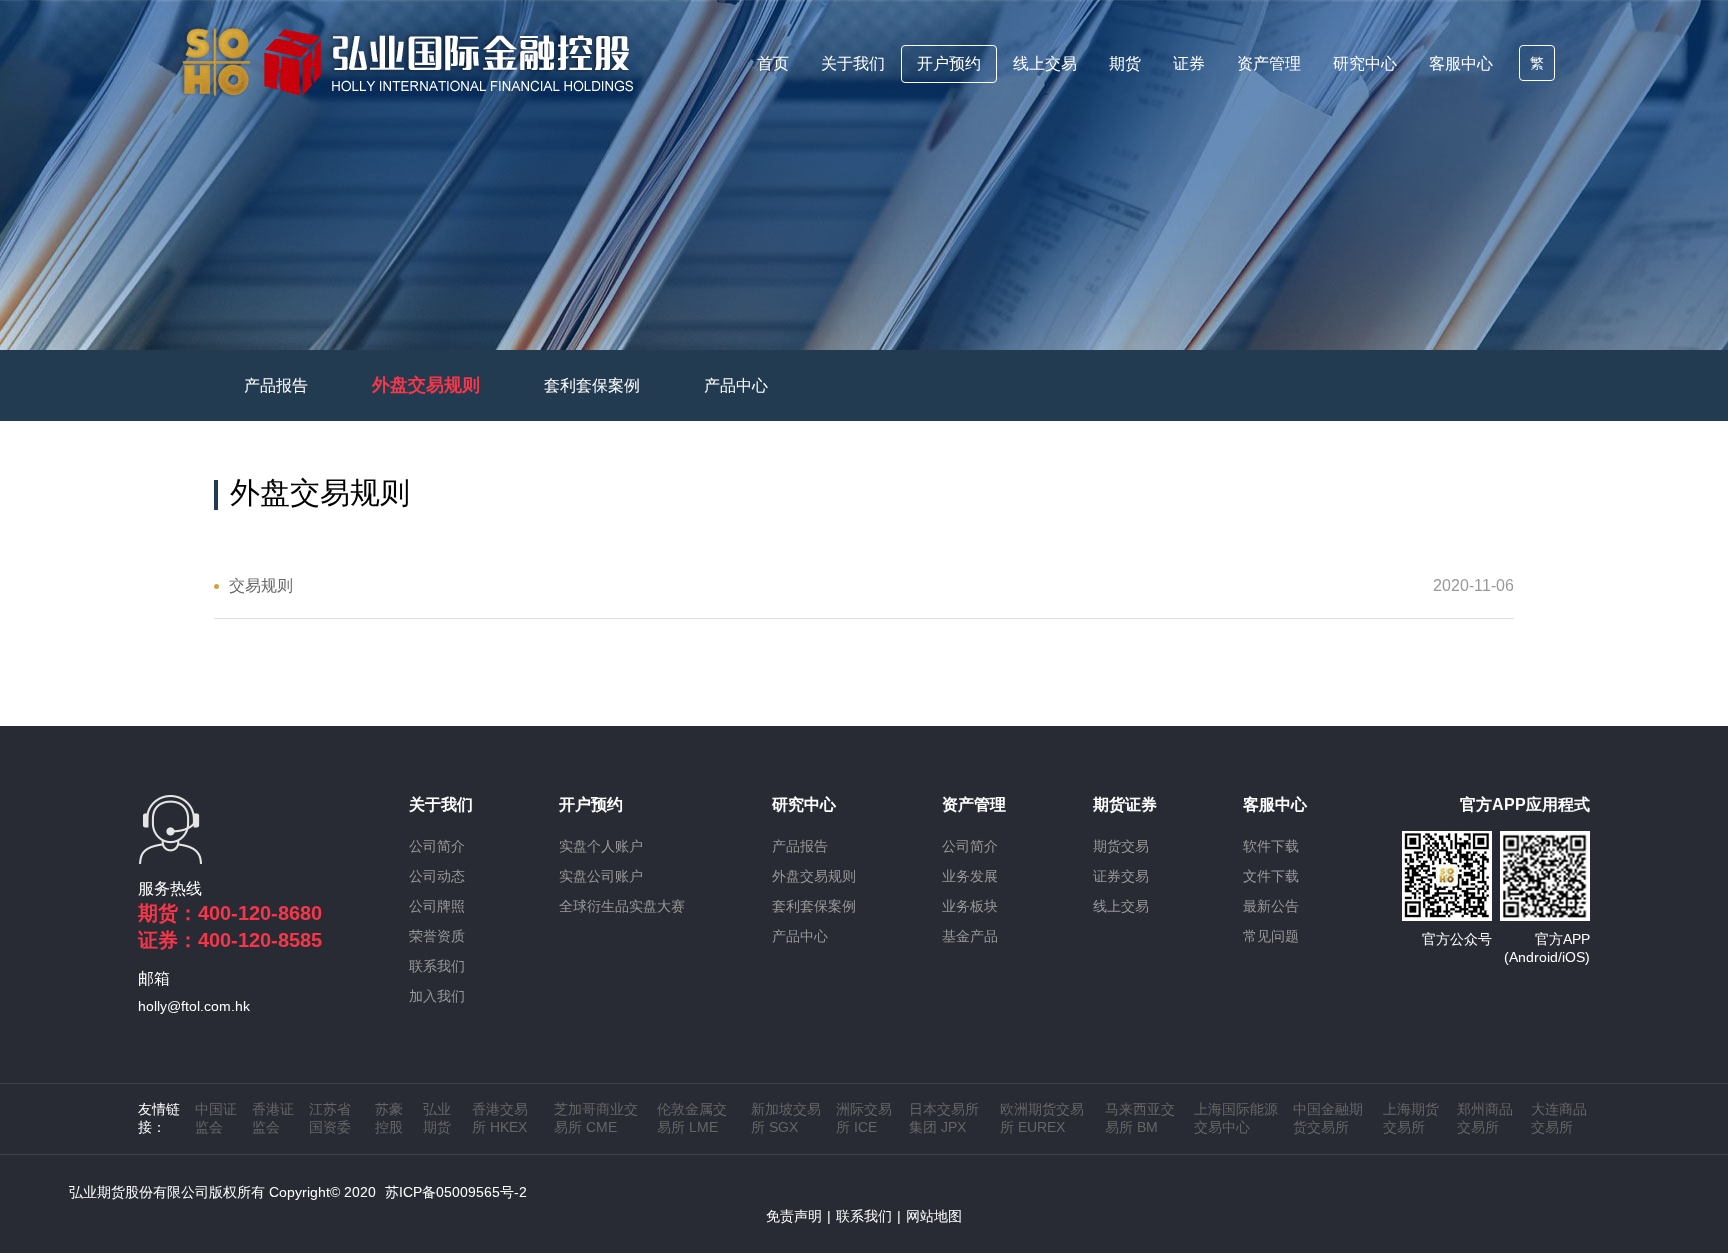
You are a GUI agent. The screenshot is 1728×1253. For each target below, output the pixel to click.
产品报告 (276, 385)
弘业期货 (437, 1118)
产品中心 (736, 385)
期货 (1125, 63)
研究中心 (1365, 63)
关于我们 (853, 63)
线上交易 (1045, 63)
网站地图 (934, 1216)
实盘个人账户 (601, 846)
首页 (773, 63)
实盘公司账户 (601, 876)
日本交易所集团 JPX (944, 1118)
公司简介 (437, 846)
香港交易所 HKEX (500, 1118)
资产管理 (1269, 63)
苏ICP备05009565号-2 (456, 1192)
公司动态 (437, 876)
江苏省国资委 (330, 1118)
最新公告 (1271, 906)
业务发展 (970, 876)
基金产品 (970, 936)
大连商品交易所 (1559, 1118)
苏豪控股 (389, 1118)
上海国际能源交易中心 (1236, 1118)
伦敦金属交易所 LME (692, 1118)
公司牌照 (437, 906)
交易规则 (261, 585)
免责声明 (794, 1216)
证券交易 (1121, 876)
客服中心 (1461, 63)
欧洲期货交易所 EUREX (1042, 1118)
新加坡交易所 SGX (786, 1118)
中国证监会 (216, 1118)
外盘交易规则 (426, 385)
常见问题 (1271, 936)
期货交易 (1121, 846)
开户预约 (949, 63)
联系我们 (437, 966)
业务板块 (970, 906)
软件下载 (1271, 846)
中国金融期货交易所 (1328, 1118)
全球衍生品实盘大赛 (622, 906)
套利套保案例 (592, 385)
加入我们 (437, 996)
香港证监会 (273, 1118)
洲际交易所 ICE (864, 1118)
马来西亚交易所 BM (1140, 1118)
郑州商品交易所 (1485, 1118)
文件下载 (1271, 876)
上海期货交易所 (1411, 1118)
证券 (1189, 63)
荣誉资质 (437, 936)
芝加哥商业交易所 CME (596, 1118)
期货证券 (1125, 804)
